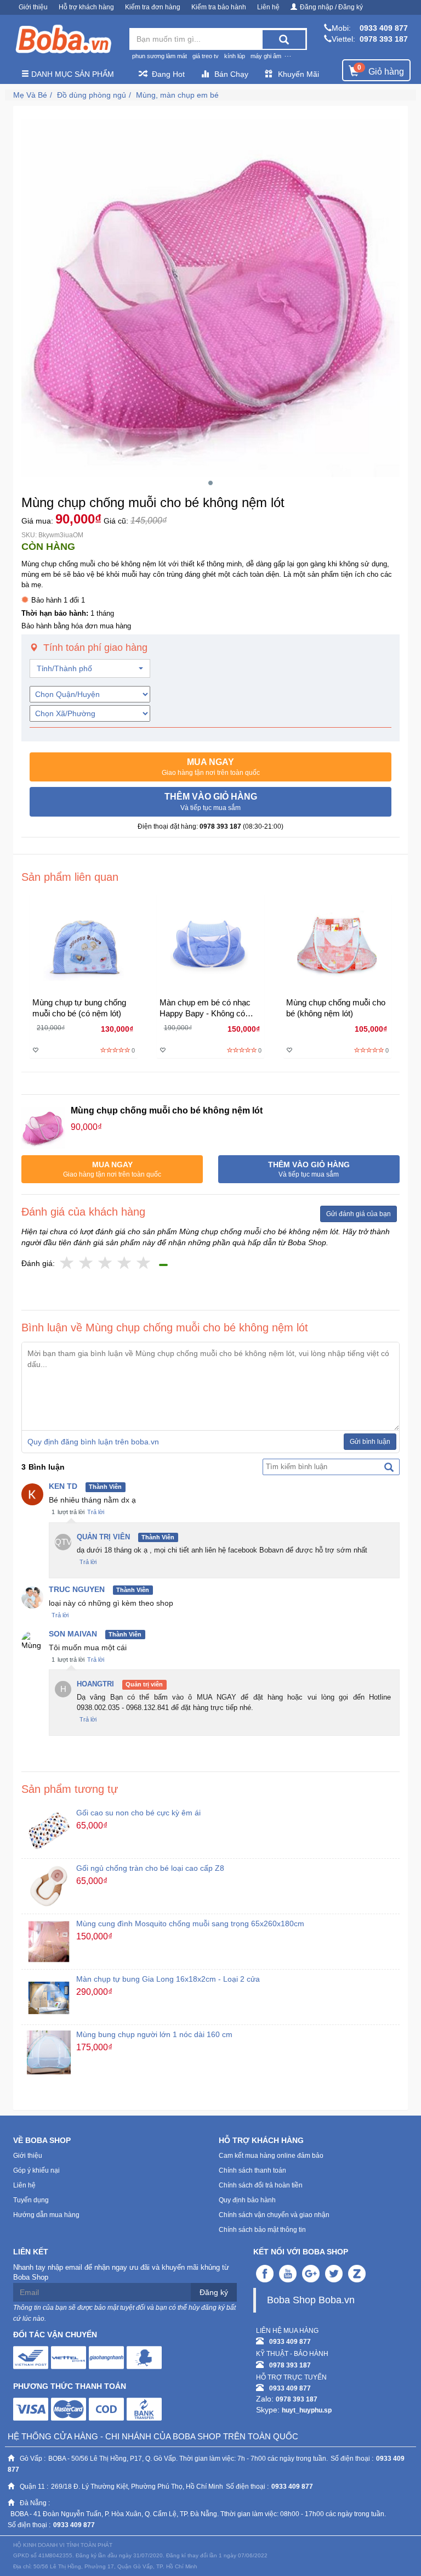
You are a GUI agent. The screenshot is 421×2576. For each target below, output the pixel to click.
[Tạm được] (86, 1264)
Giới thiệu (33, 7)
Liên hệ (268, 7)
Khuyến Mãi (298, 74)
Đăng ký (214, 2292)
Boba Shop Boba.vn (311, 2300)
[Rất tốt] (125, 1264)
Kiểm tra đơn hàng (153, 7)
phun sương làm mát (160, 56)
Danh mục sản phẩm (72, 74)
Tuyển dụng (31, 2200)
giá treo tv (206, 56)
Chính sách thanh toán (252, 2170)
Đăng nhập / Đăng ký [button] (331, 7)
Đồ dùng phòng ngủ (92, 95)
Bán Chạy (231, 74)
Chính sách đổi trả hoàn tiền (261, 2185)
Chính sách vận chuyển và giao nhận (274, 2215)
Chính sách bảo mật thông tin (262, 2230)
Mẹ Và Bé (30, 95)
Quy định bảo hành (247, 2200)
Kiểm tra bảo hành (219, 7)
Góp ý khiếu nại (36, 2170)
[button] (210, 767)
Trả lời (96, 1512)
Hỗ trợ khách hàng (86, 7)
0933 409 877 (384, 28)
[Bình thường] (106, 1264)
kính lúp (235, 56)
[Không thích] (67, 1264)
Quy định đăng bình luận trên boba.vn (93, 1442)
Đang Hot (168, 74)
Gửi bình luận (370, 1442)
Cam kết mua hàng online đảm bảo (271, 2156)
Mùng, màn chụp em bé (177, 95)
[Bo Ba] (63, 40)
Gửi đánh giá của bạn (359, 1214)
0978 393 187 (384, 39)
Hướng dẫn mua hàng (46, 2215)
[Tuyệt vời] (144, 1264)
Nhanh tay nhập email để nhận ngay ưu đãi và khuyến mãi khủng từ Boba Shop (121, 2273)
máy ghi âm (266, 56)
